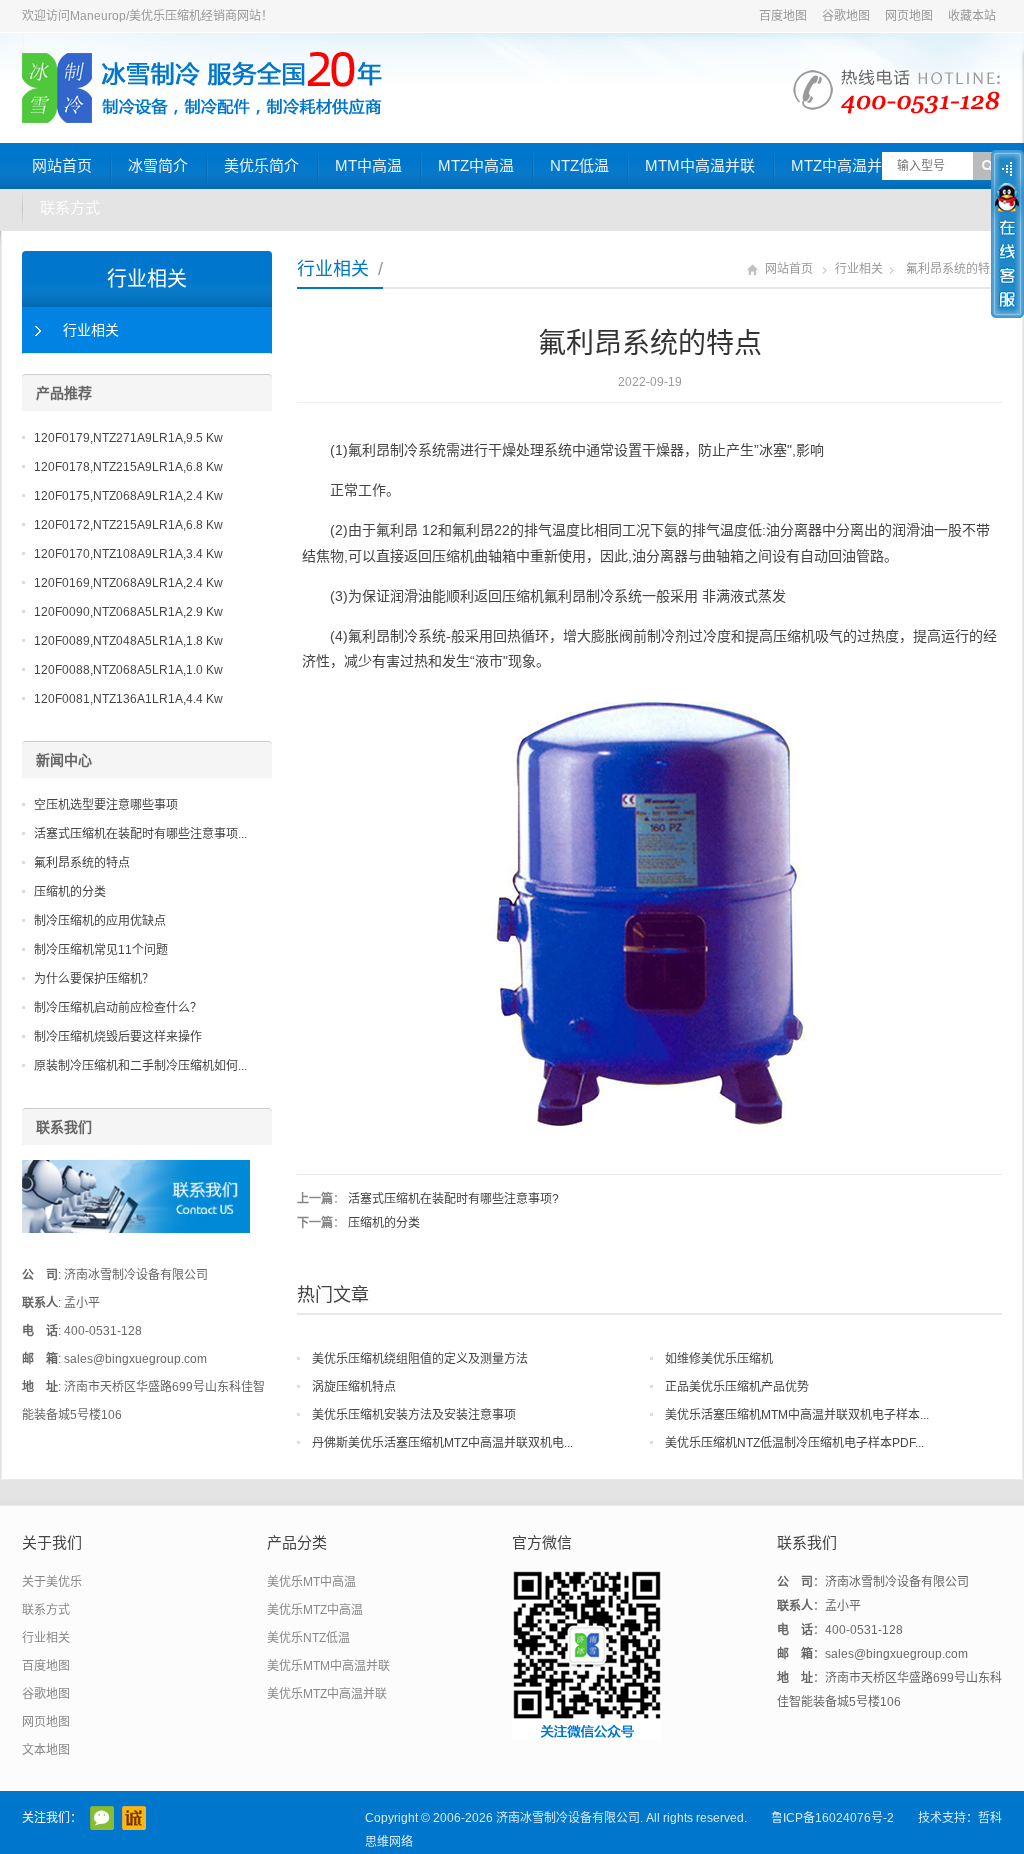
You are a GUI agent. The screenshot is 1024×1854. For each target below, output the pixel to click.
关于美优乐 (52, 1582)
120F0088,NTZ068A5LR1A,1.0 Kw (128, 670)
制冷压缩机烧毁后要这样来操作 (118, 1037)
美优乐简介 (261, 165)
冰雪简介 (158, 165)
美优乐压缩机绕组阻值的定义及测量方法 (420, 1359)
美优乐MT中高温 (311, 1582)
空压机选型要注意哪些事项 (106, 805)
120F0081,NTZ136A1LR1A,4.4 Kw (128, 699)
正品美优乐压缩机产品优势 (737, 1387)
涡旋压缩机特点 (354, 1387)
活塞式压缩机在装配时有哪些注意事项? (453, 1199)
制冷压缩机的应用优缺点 (100, 921)
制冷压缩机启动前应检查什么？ (118, 1008)
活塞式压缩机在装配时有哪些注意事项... (140, 834)
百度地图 (783, 16)
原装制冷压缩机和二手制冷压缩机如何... (140, 1066)
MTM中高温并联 (700, 165)
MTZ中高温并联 (844, 165)
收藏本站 (972, 16)
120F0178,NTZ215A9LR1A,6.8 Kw (128, 467)
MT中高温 (368, 165)
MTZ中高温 (476, 165)
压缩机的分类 (384, 1223)
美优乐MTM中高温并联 (328, 1666)
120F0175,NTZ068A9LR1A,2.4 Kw (128, 496)
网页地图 (909, 16)
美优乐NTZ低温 (308, 1638)
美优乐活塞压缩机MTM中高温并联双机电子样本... (797, 1415)
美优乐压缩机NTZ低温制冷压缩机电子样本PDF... (794, 1443)
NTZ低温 (579, 165)
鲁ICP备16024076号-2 (832, 1818)
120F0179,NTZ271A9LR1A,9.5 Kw (128, 438)
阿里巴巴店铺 (134, 1818)
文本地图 (46, 1750)
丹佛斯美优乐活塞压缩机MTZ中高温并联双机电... (442, 1443)
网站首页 (62, 165)
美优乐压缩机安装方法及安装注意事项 (414, 1415)
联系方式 (70, 207)
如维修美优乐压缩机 (719, 1359)
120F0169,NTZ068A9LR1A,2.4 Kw (128, 583)
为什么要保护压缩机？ (94, 979)
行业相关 (333, 269)
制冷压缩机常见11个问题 (101, 950)
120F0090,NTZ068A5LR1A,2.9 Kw (128, 612)
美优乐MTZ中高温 (315, 1610)
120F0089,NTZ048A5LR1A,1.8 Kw (128, 641)
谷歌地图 (846, 16)
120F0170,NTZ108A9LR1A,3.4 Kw (128, 554)
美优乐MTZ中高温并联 (327, 1694)
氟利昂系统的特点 (82, 863)
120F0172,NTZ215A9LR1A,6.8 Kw (128, 525)
